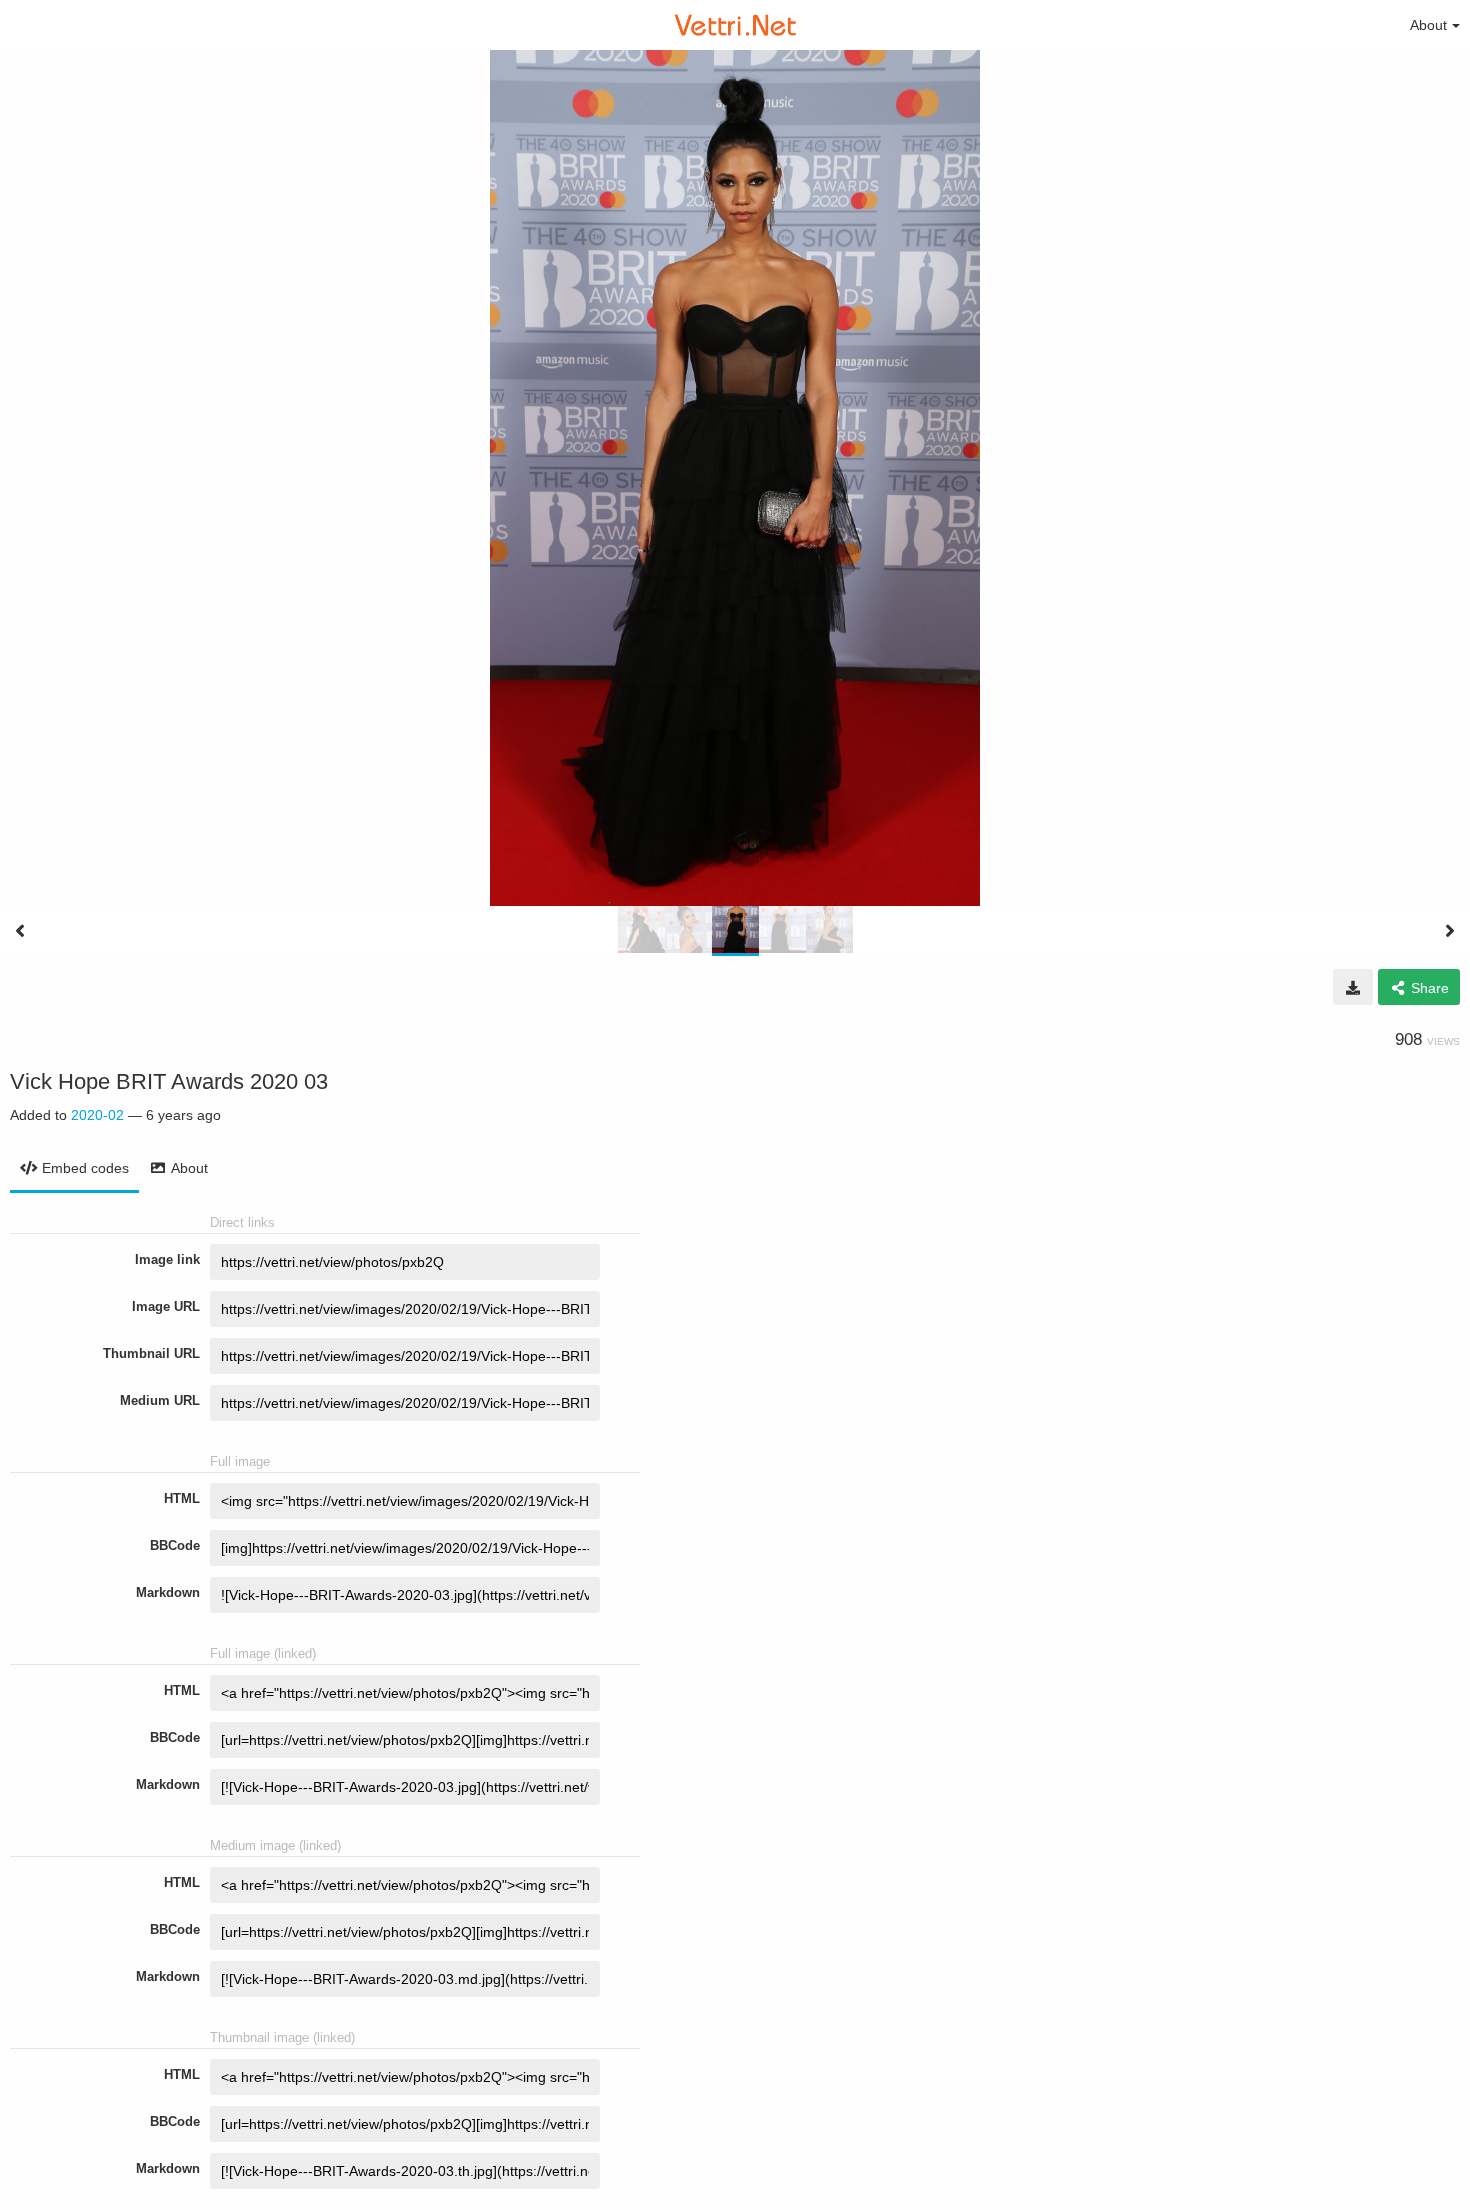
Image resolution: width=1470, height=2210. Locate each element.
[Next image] (1450, 931)
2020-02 (97, 1115)
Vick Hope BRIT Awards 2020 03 (169, 1081)
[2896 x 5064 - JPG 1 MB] (1353, 987)
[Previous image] (20, 931)
